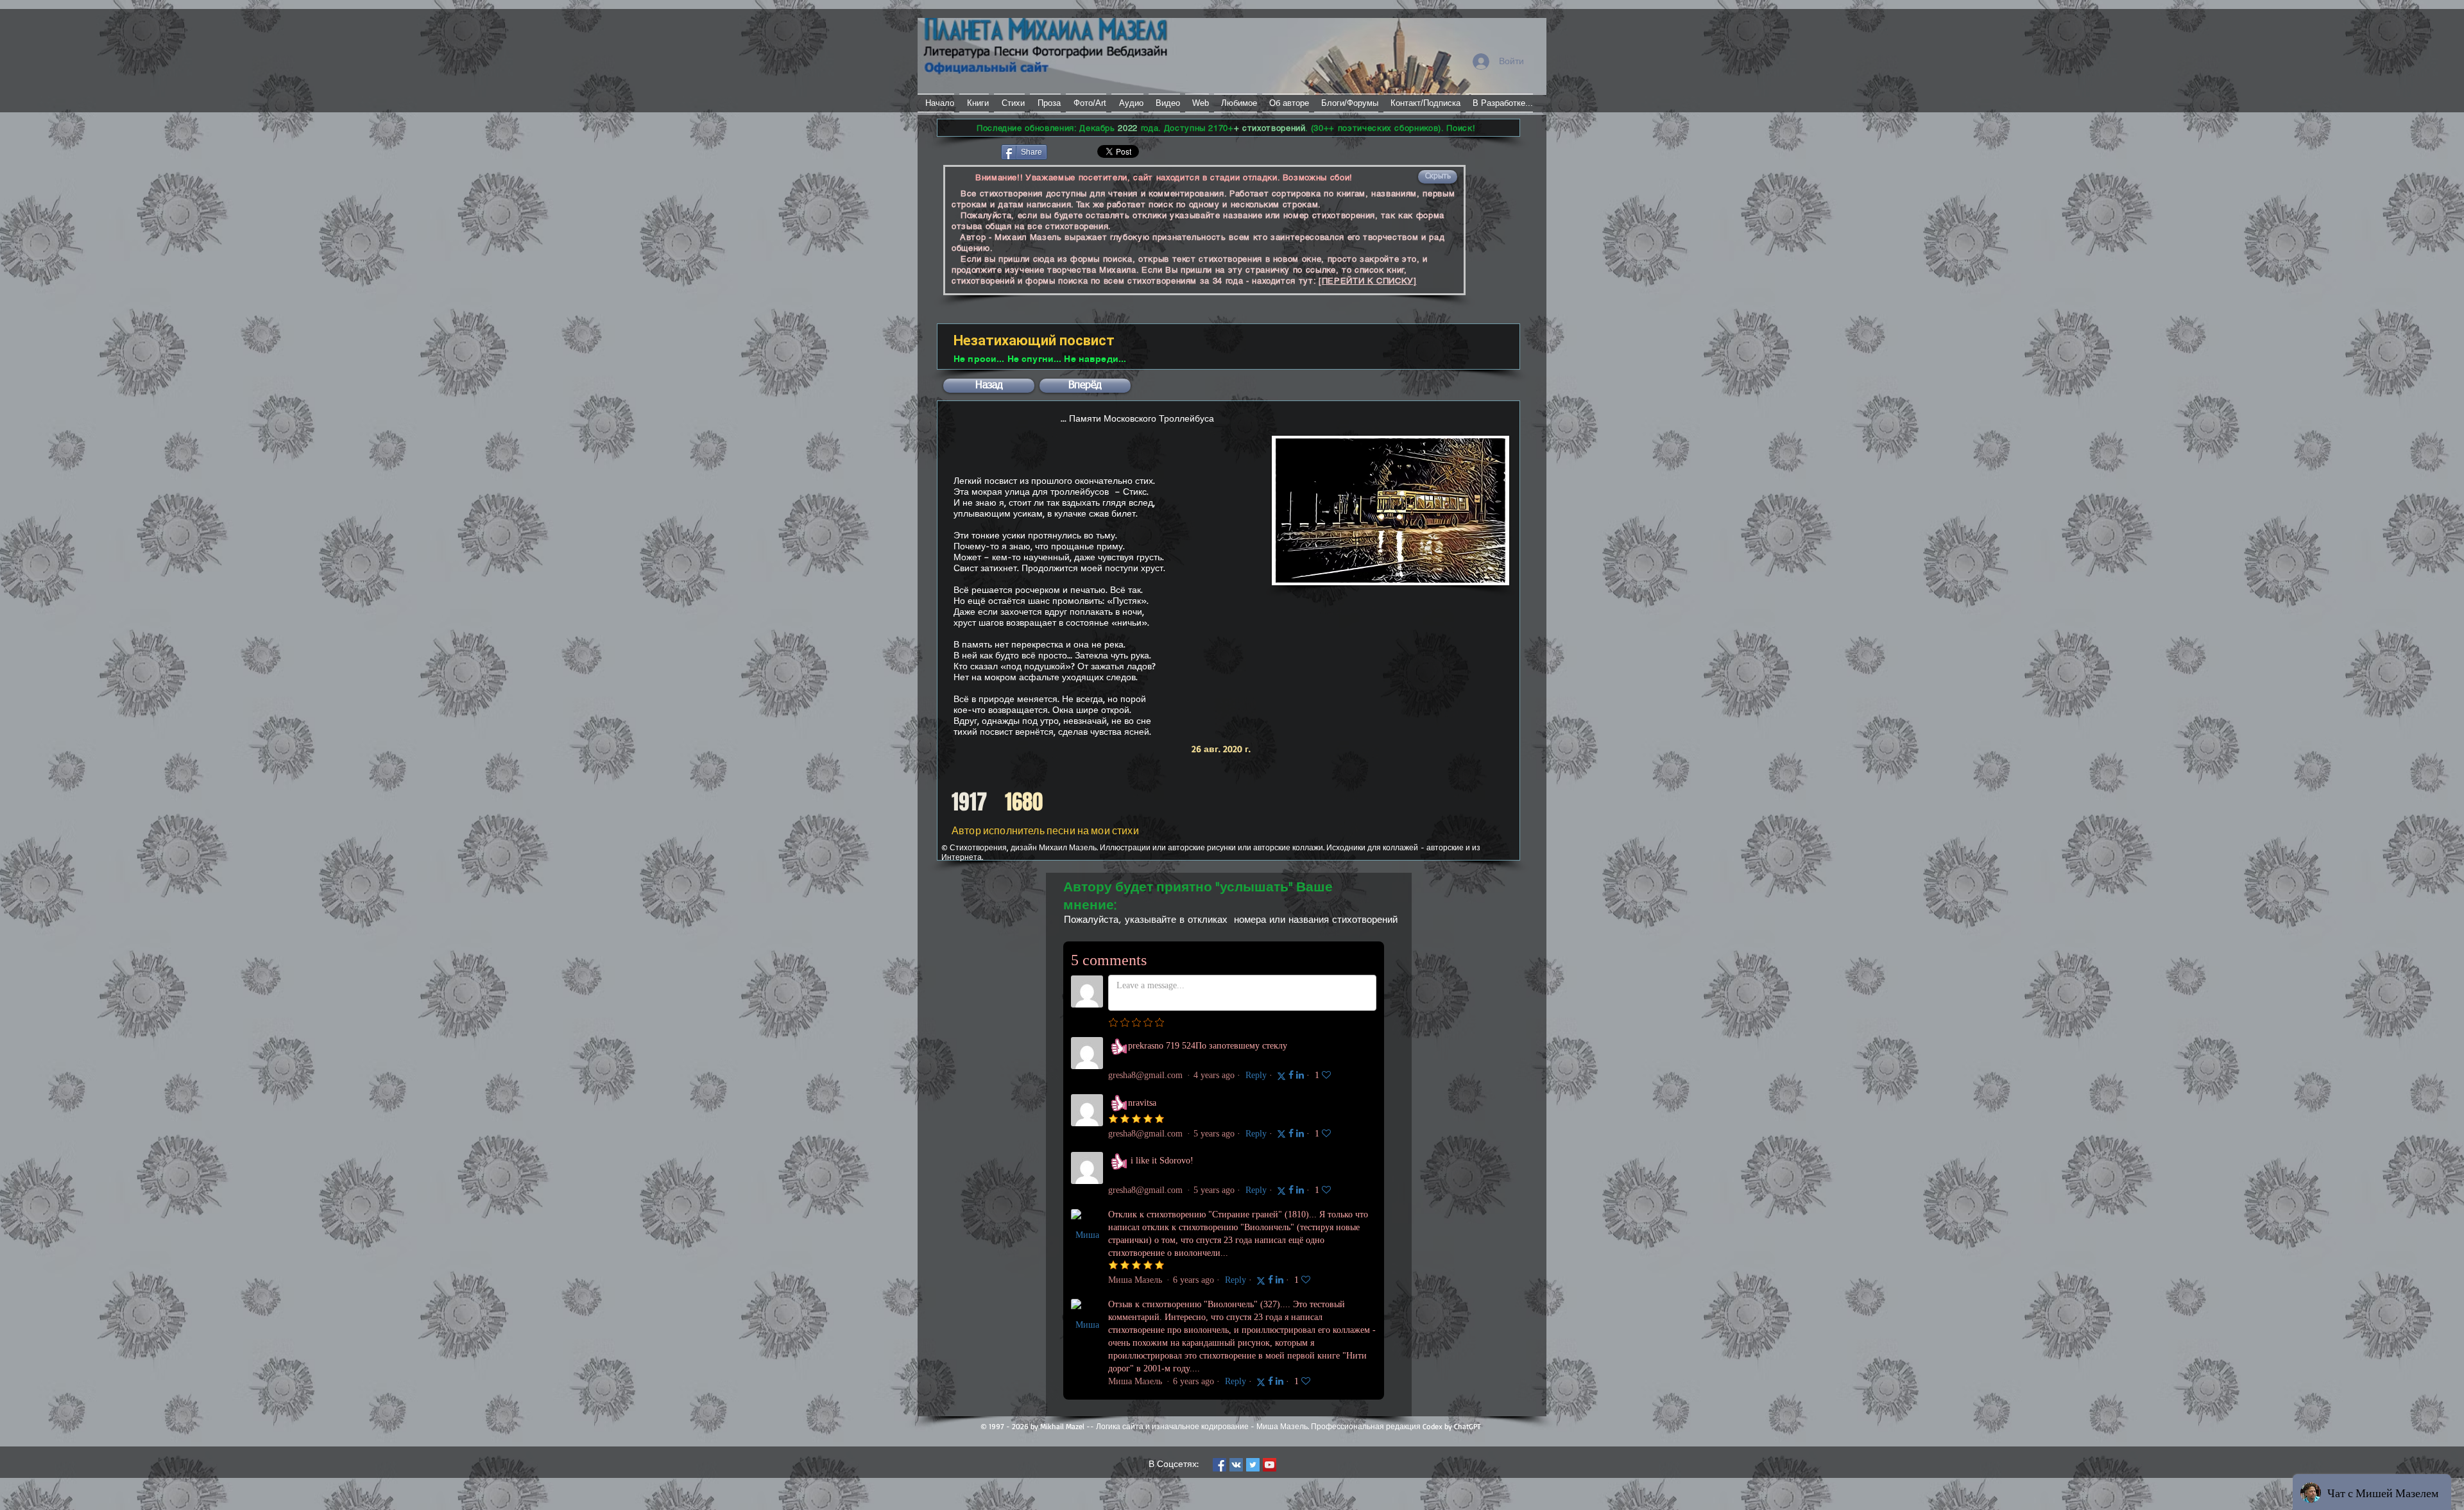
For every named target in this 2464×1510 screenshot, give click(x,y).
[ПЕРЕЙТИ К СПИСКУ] (1368, 281)
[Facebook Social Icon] (1219, 1465)
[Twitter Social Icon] (1253, 1465)
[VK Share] (1087, 151)
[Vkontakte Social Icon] (1236, 1465)
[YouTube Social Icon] (1270, 1465)
